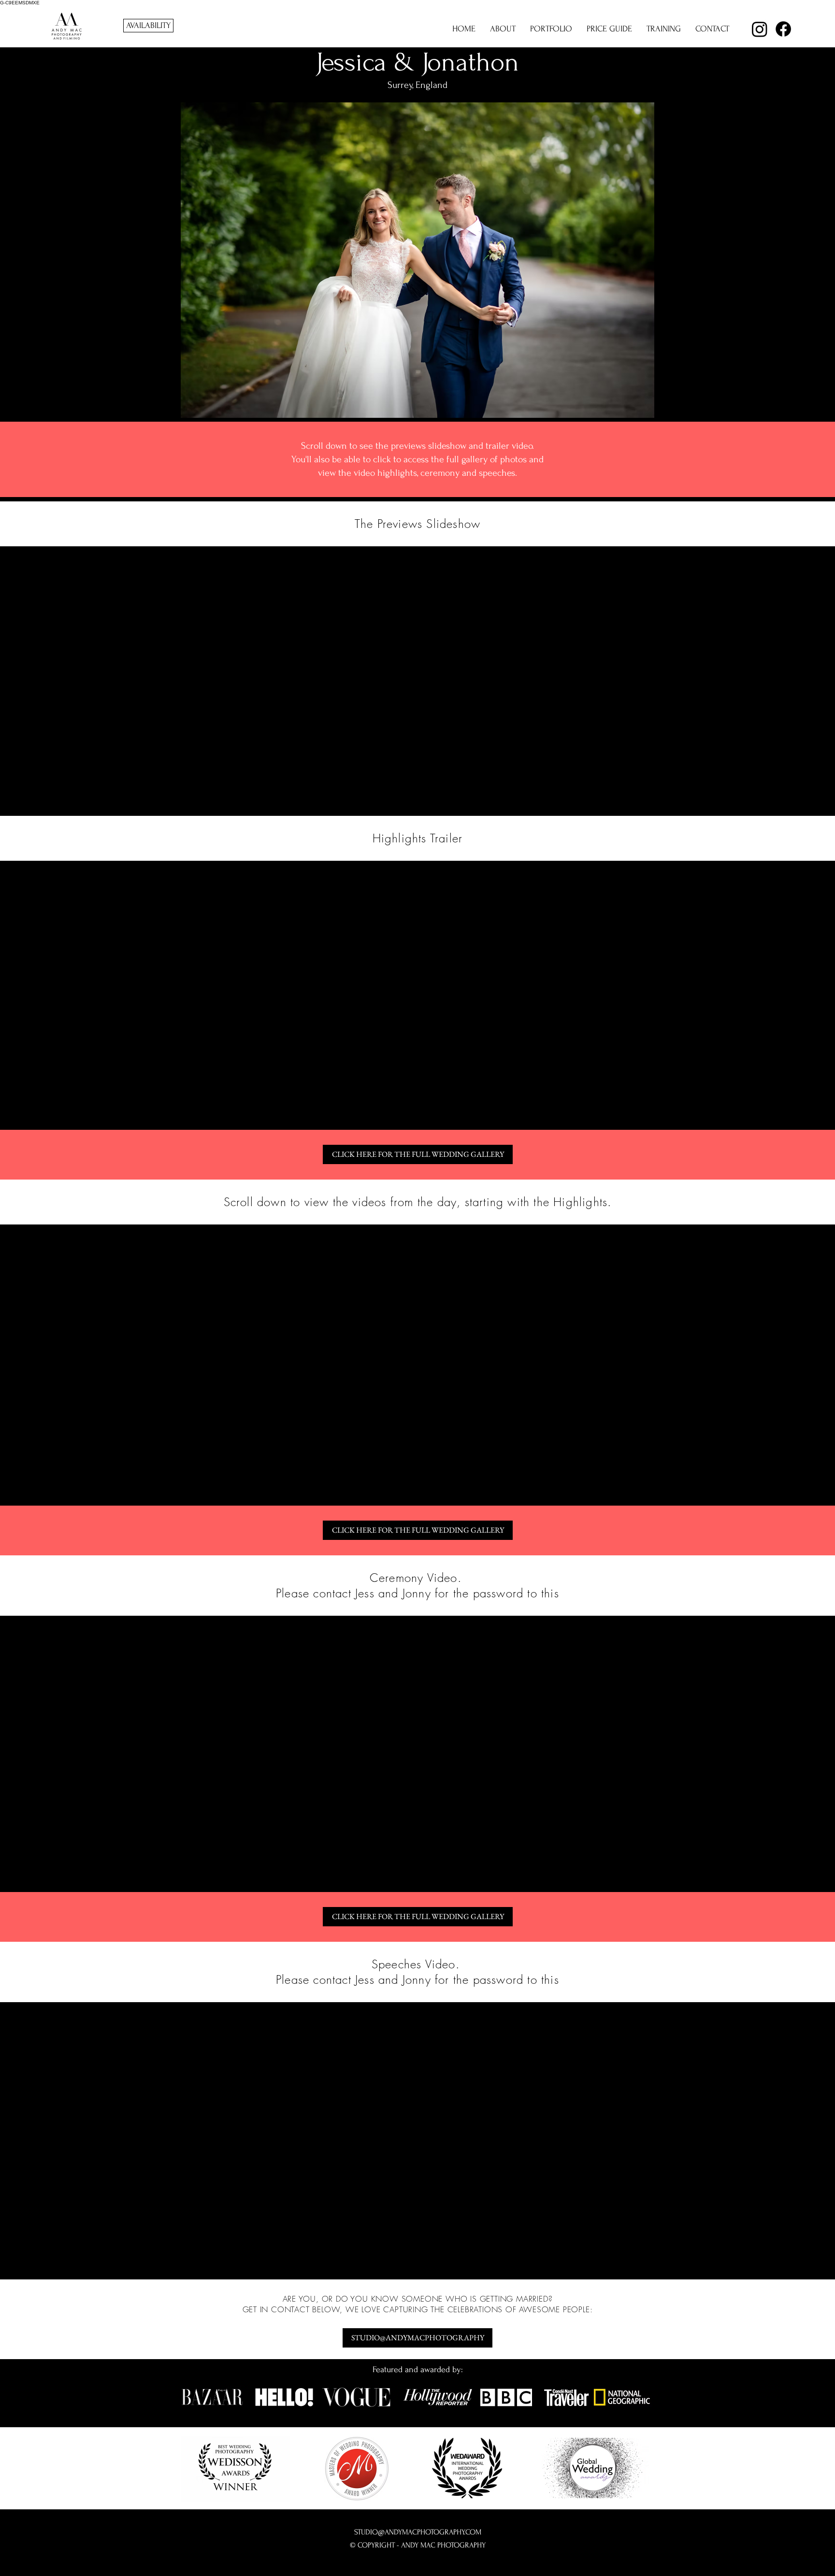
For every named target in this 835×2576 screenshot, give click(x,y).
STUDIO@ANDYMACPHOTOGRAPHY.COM (418, 2532)
